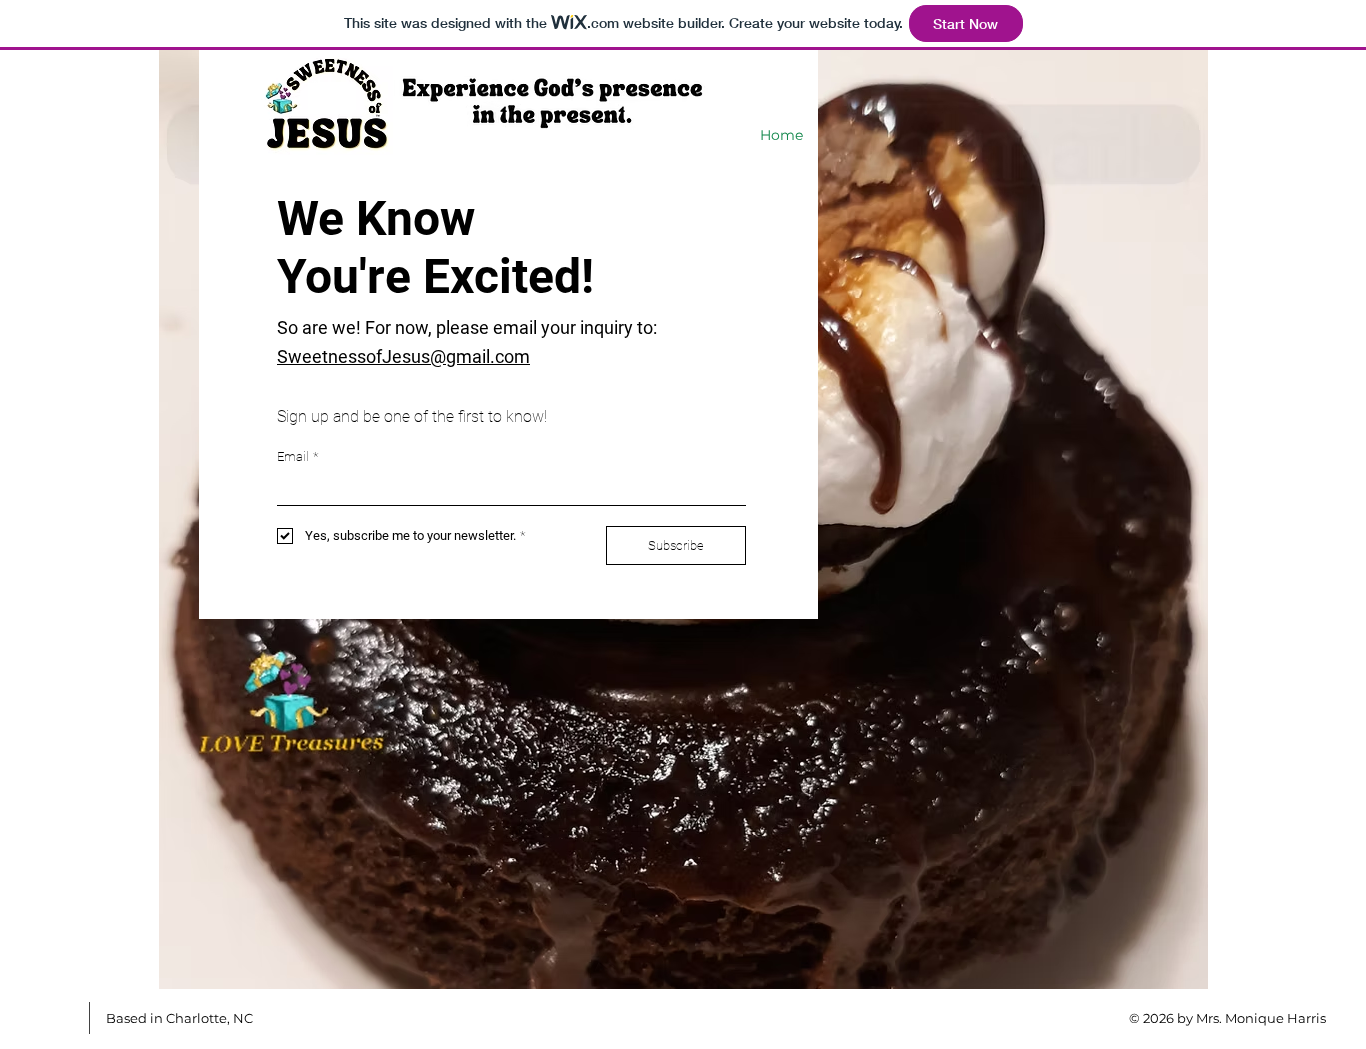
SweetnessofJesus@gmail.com (403, 356)
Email (297, 456)
